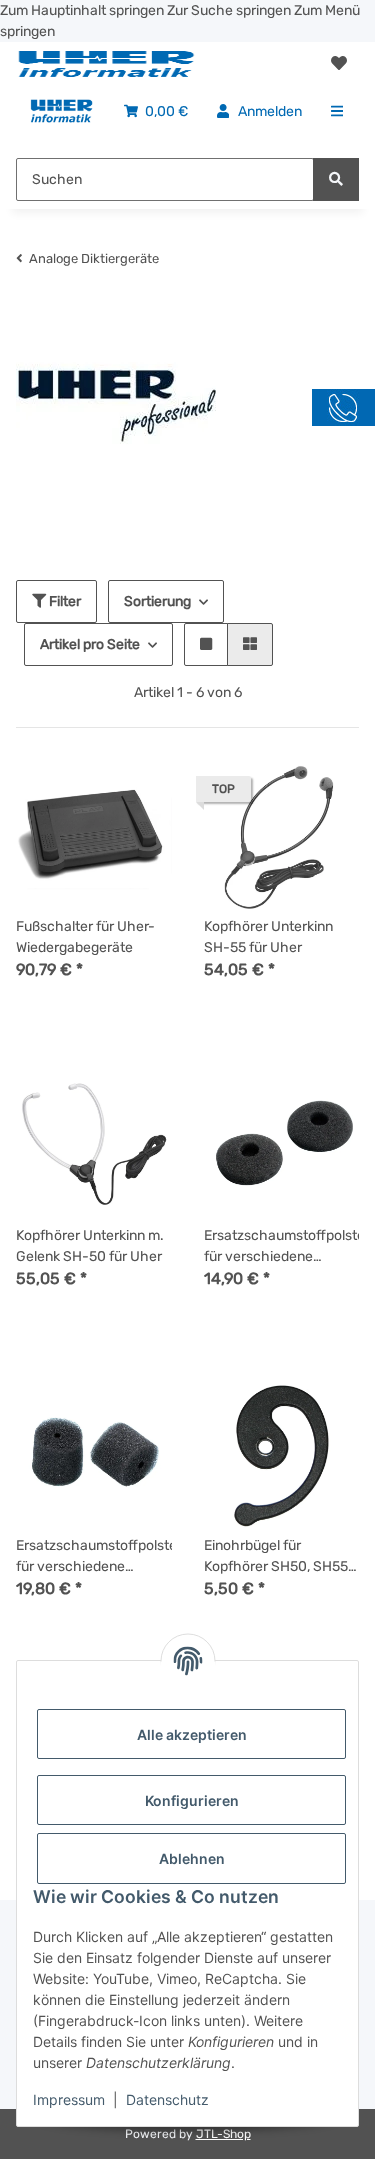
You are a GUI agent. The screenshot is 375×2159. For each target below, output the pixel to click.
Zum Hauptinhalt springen (83, 10)
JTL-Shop (223, 2134)
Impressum (69, 2099)
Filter (63, 601)
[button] (339, 64)
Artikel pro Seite (90, 644)
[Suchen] (336, 179)
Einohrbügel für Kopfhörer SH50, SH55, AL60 (277, 1557)
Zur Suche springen (230, 10)
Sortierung (157, 601)
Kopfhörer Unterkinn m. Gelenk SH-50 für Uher (90, 1246)
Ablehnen (192, 1858)
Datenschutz (167, 2099)
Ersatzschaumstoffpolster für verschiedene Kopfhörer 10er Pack (282, 1247)
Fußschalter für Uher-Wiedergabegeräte (85, 937)
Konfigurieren (192, 1800)
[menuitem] (61, 111)
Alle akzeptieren (192, 1734)
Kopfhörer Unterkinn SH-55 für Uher (268, 937)
